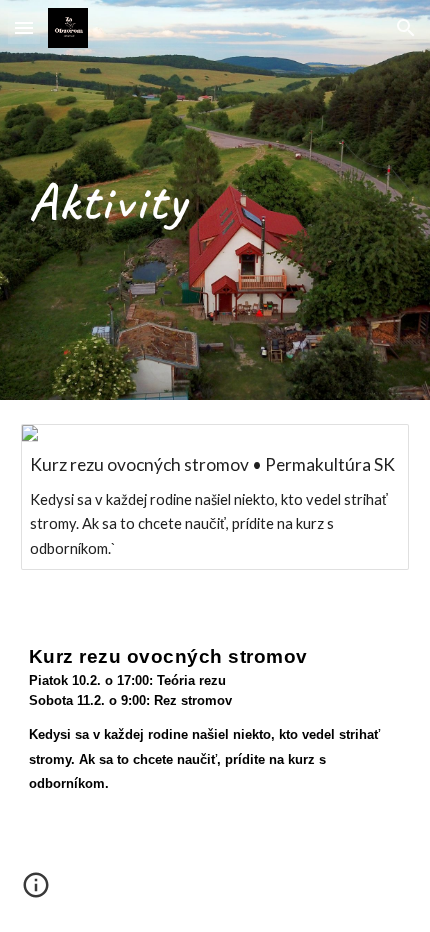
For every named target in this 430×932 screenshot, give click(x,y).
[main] (215, 200)
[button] (24, 27)
